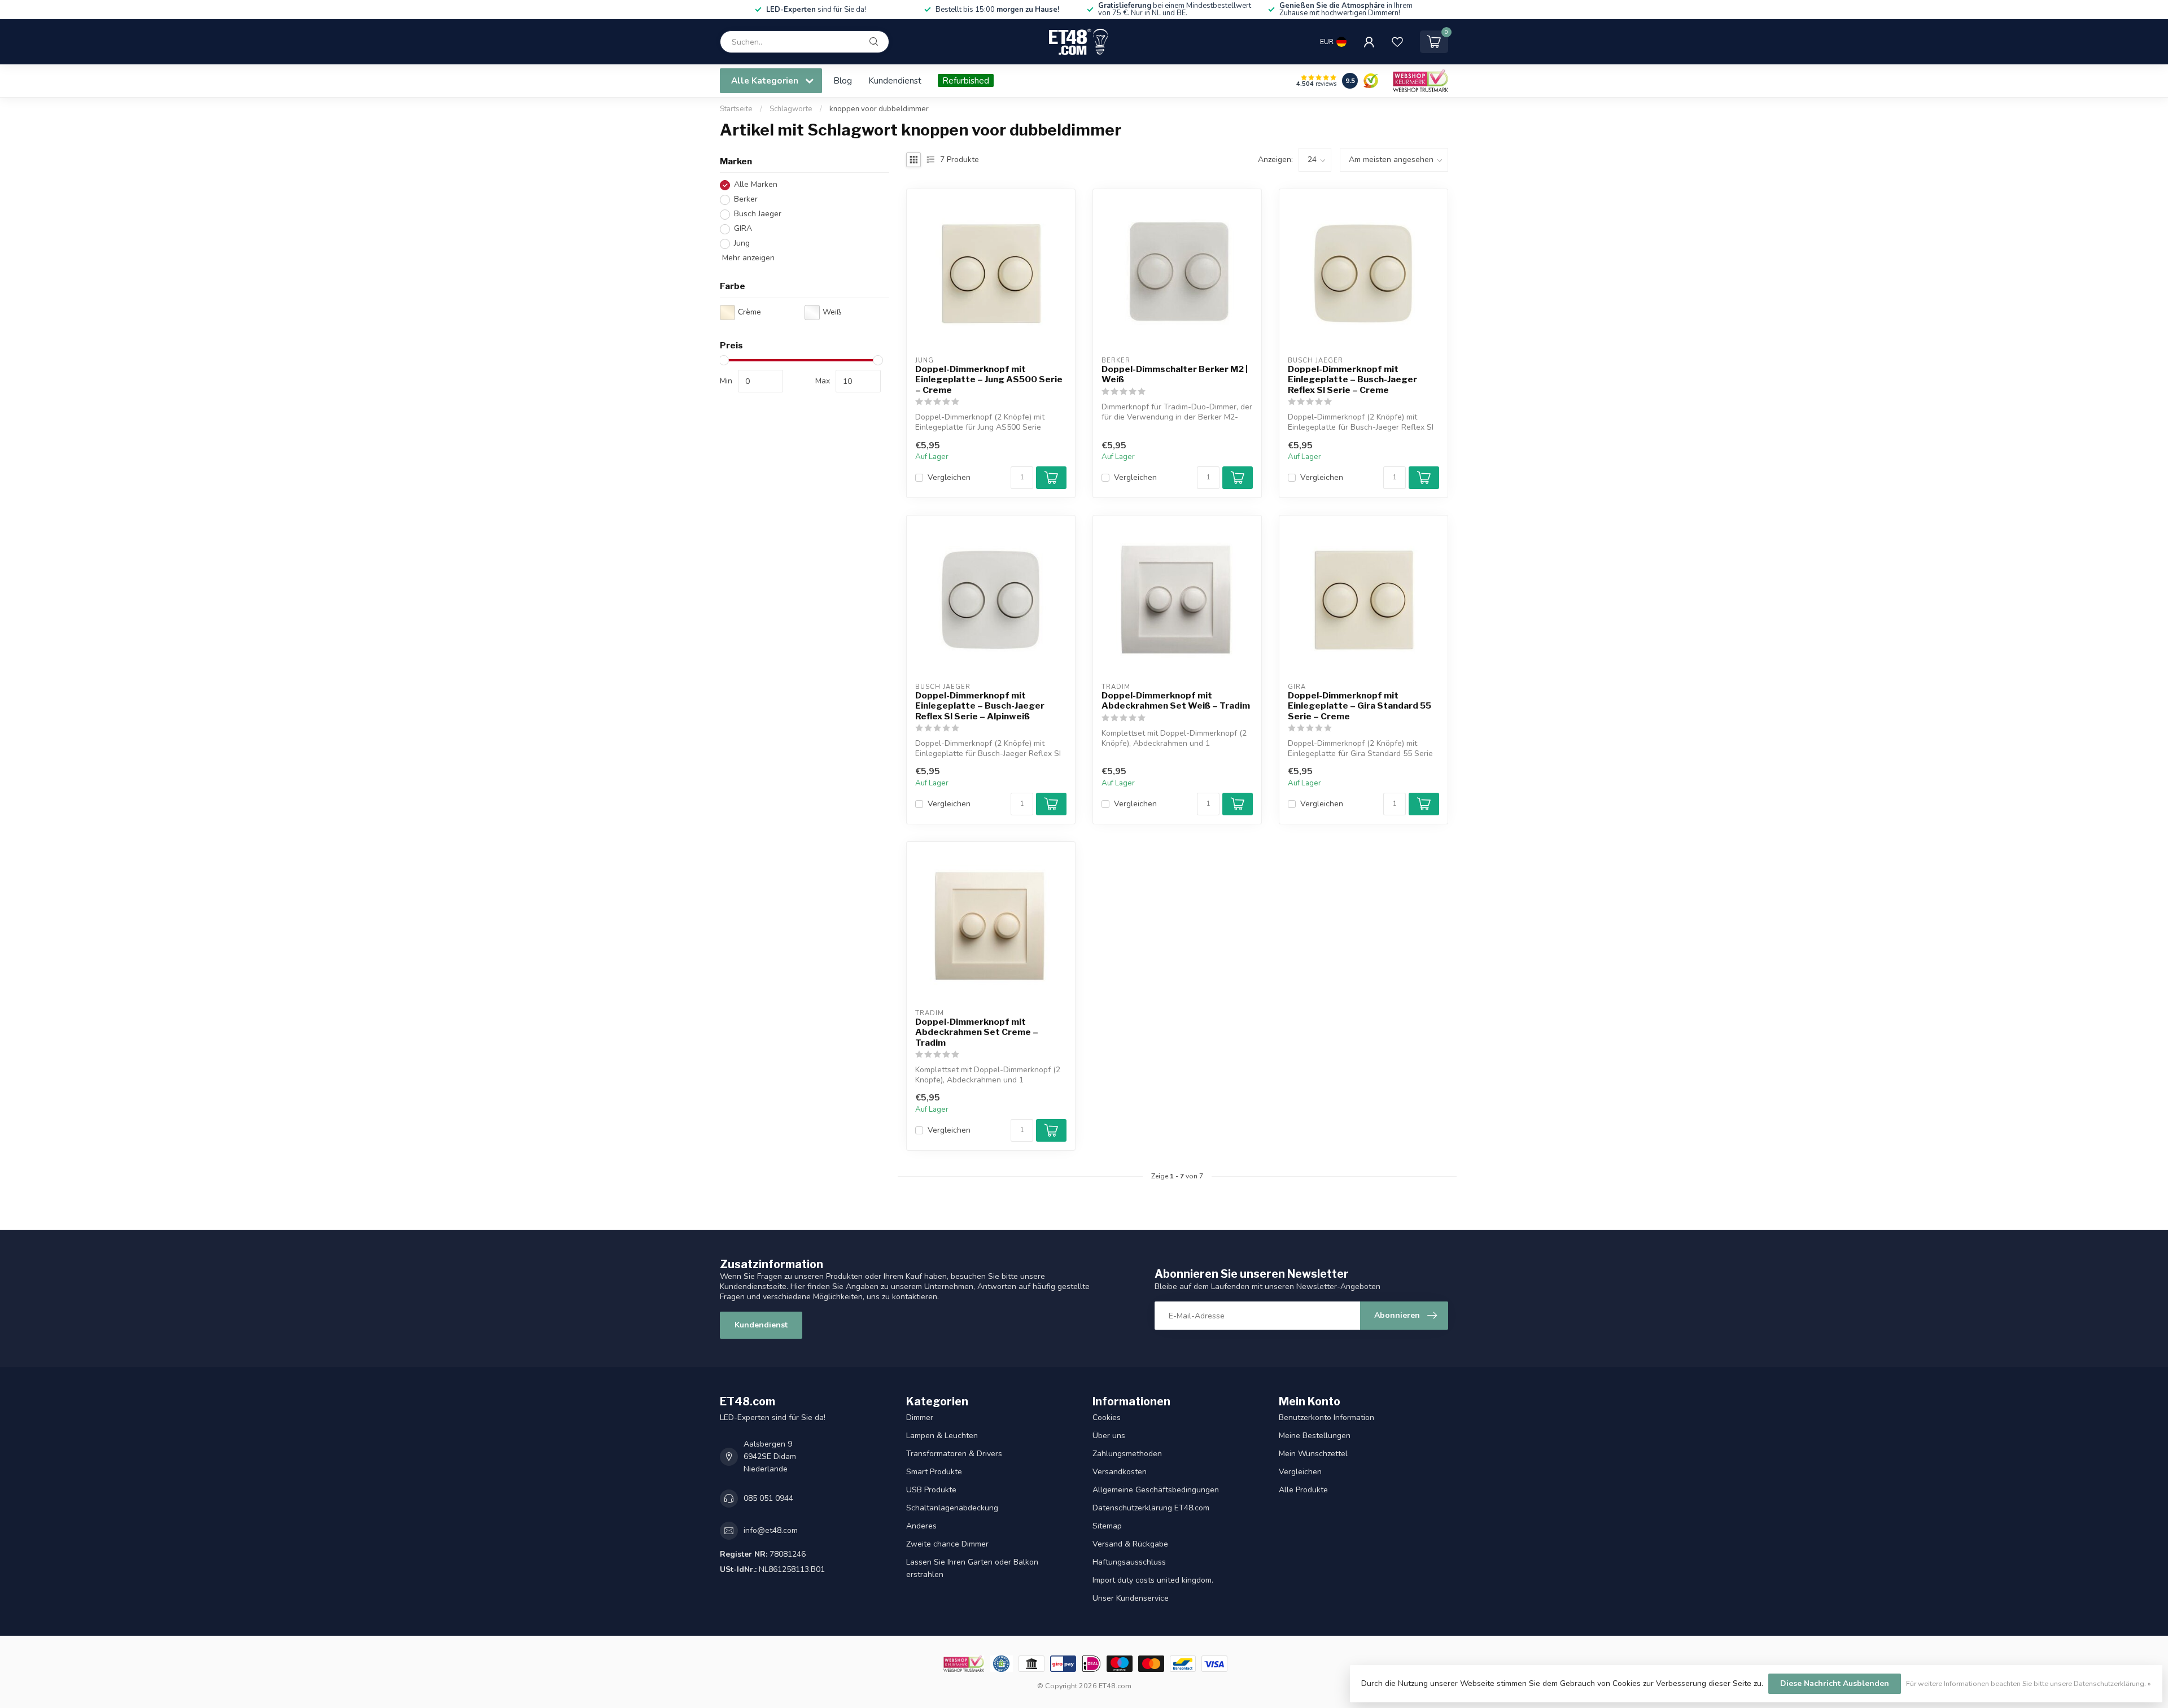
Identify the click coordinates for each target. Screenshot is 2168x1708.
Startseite (736, 109)
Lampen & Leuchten (942, 1436)
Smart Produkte (934, 1472)
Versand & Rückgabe (1130, 1544)
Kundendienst (895, 80)
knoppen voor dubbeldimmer (879, 109)
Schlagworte (791, 109)
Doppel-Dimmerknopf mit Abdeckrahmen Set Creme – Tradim (977, 1032)
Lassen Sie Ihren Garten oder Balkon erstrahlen (972, 1568)
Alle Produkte (1303, 1490)
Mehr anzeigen (747, 258)
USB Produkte (931, 1490)
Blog (843, 80)
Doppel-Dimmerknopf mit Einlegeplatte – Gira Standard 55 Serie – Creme (1360, 706)
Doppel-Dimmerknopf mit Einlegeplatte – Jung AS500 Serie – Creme (989, 380)
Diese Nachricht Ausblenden (1835, 1683)
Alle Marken (756, 185)
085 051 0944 (768, 1498)
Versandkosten (1120, 1472)
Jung (742, 244)
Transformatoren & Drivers (954, 1454)
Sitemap (1107, 1526)
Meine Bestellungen (1315, 1436)
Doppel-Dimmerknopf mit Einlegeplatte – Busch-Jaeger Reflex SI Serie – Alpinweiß (980, 706)
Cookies (1107, 1417)
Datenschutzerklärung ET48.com (1151, 1508)
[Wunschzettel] (1397, 42)
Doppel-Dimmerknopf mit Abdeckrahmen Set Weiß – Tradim (1176, 701)
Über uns (1109, 1436)
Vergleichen (949, 477)
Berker (746, 200)
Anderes (921, 1526)
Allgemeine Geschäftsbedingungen (1156, 1490)
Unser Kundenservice (1131, 1598)
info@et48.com (771, 1530)
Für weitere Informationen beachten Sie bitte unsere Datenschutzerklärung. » (2029, 1683)
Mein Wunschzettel (1313, 1454)
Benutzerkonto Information (1326, 1417)
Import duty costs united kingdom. (1153, 1580)
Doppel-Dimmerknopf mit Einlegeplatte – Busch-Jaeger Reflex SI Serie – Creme (1352, 380)
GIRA (743, 229)
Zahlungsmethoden (1127, 1454)
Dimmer (920, 1417)
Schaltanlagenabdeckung (952, 1508)
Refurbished (966, 80)
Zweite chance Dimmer (947, 1544)
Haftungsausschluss (1129, 1562)
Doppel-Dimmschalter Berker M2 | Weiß (1175, 374)
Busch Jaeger (758, 214)
